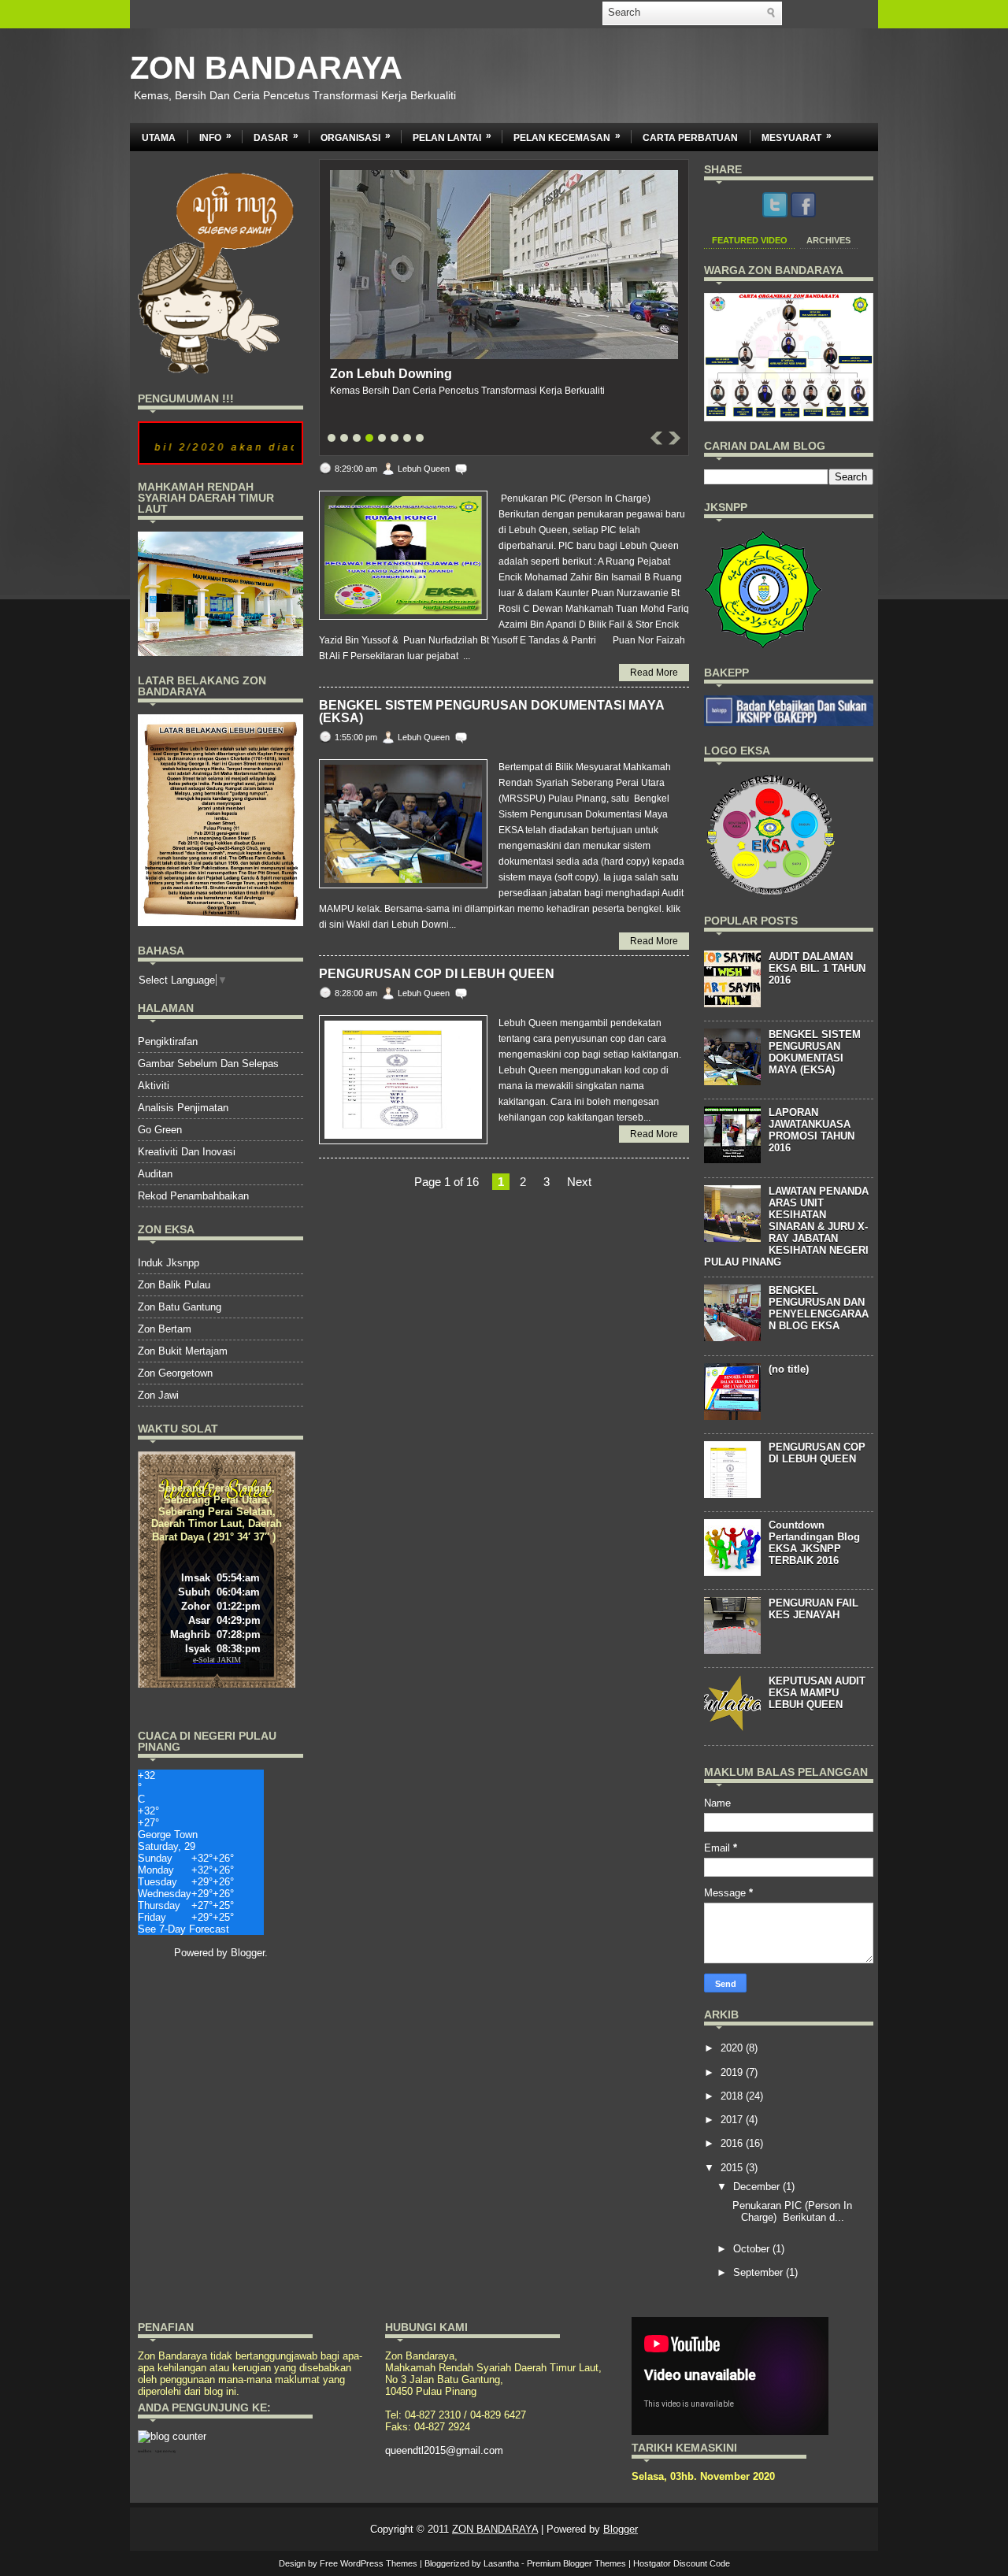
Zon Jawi (158, 1395)
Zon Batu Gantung (180, 1307)
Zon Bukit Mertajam (183, 1351)
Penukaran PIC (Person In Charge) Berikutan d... (791, 2211)
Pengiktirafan (168, 1042)
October (751, 2249)
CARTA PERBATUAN (690, 138)
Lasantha (501, 2563)
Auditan (155, 1174)
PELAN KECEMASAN (567, 137)
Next (579, 1182)
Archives (828, 240)
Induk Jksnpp (169, 1263)
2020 (732, 2048)
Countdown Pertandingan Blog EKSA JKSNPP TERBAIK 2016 (814, 1543)
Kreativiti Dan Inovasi (187, 1152)
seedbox (145, 2451)
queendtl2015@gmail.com (444, 2450)
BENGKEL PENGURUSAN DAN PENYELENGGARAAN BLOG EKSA (819, 1308)
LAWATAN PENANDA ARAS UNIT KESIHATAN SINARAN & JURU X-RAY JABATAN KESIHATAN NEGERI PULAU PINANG (786, 1227)
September (758, 2272)
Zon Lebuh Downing (391, 374)
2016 (732, 2143)
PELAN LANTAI (452, 137)
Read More (654, 673)
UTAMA (159, 138)
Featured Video (750, 240)
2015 (732, 2168)
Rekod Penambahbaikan (193, 1196)
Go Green (160, 1130)
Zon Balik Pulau (174, 1285)
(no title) (789, 1369)
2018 (732, 2096)
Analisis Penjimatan (183, 1108)
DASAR (276, 137)
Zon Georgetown (175, 1373)
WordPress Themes (379, 2563)
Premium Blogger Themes (576, 2563)
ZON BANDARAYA (266, 68)
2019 (732, 2072)
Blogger (248, 1953)
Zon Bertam (165, 1329)
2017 (732, 2120)
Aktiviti (154, 1086)
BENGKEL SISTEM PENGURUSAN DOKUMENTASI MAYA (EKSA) (491, 712)
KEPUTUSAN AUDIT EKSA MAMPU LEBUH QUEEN (817, 1693)
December (756, 2187)
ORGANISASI (356, 137)
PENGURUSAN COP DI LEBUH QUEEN (437, 974)
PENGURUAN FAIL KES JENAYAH (813, 1609)
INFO (215, 137)
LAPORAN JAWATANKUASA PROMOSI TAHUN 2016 (812, 1130)
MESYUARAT (797, 137)
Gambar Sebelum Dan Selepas (208, 1064)
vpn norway (166, 2451)
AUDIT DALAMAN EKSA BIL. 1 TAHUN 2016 (817, 968)
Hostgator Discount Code (682, 2563)
